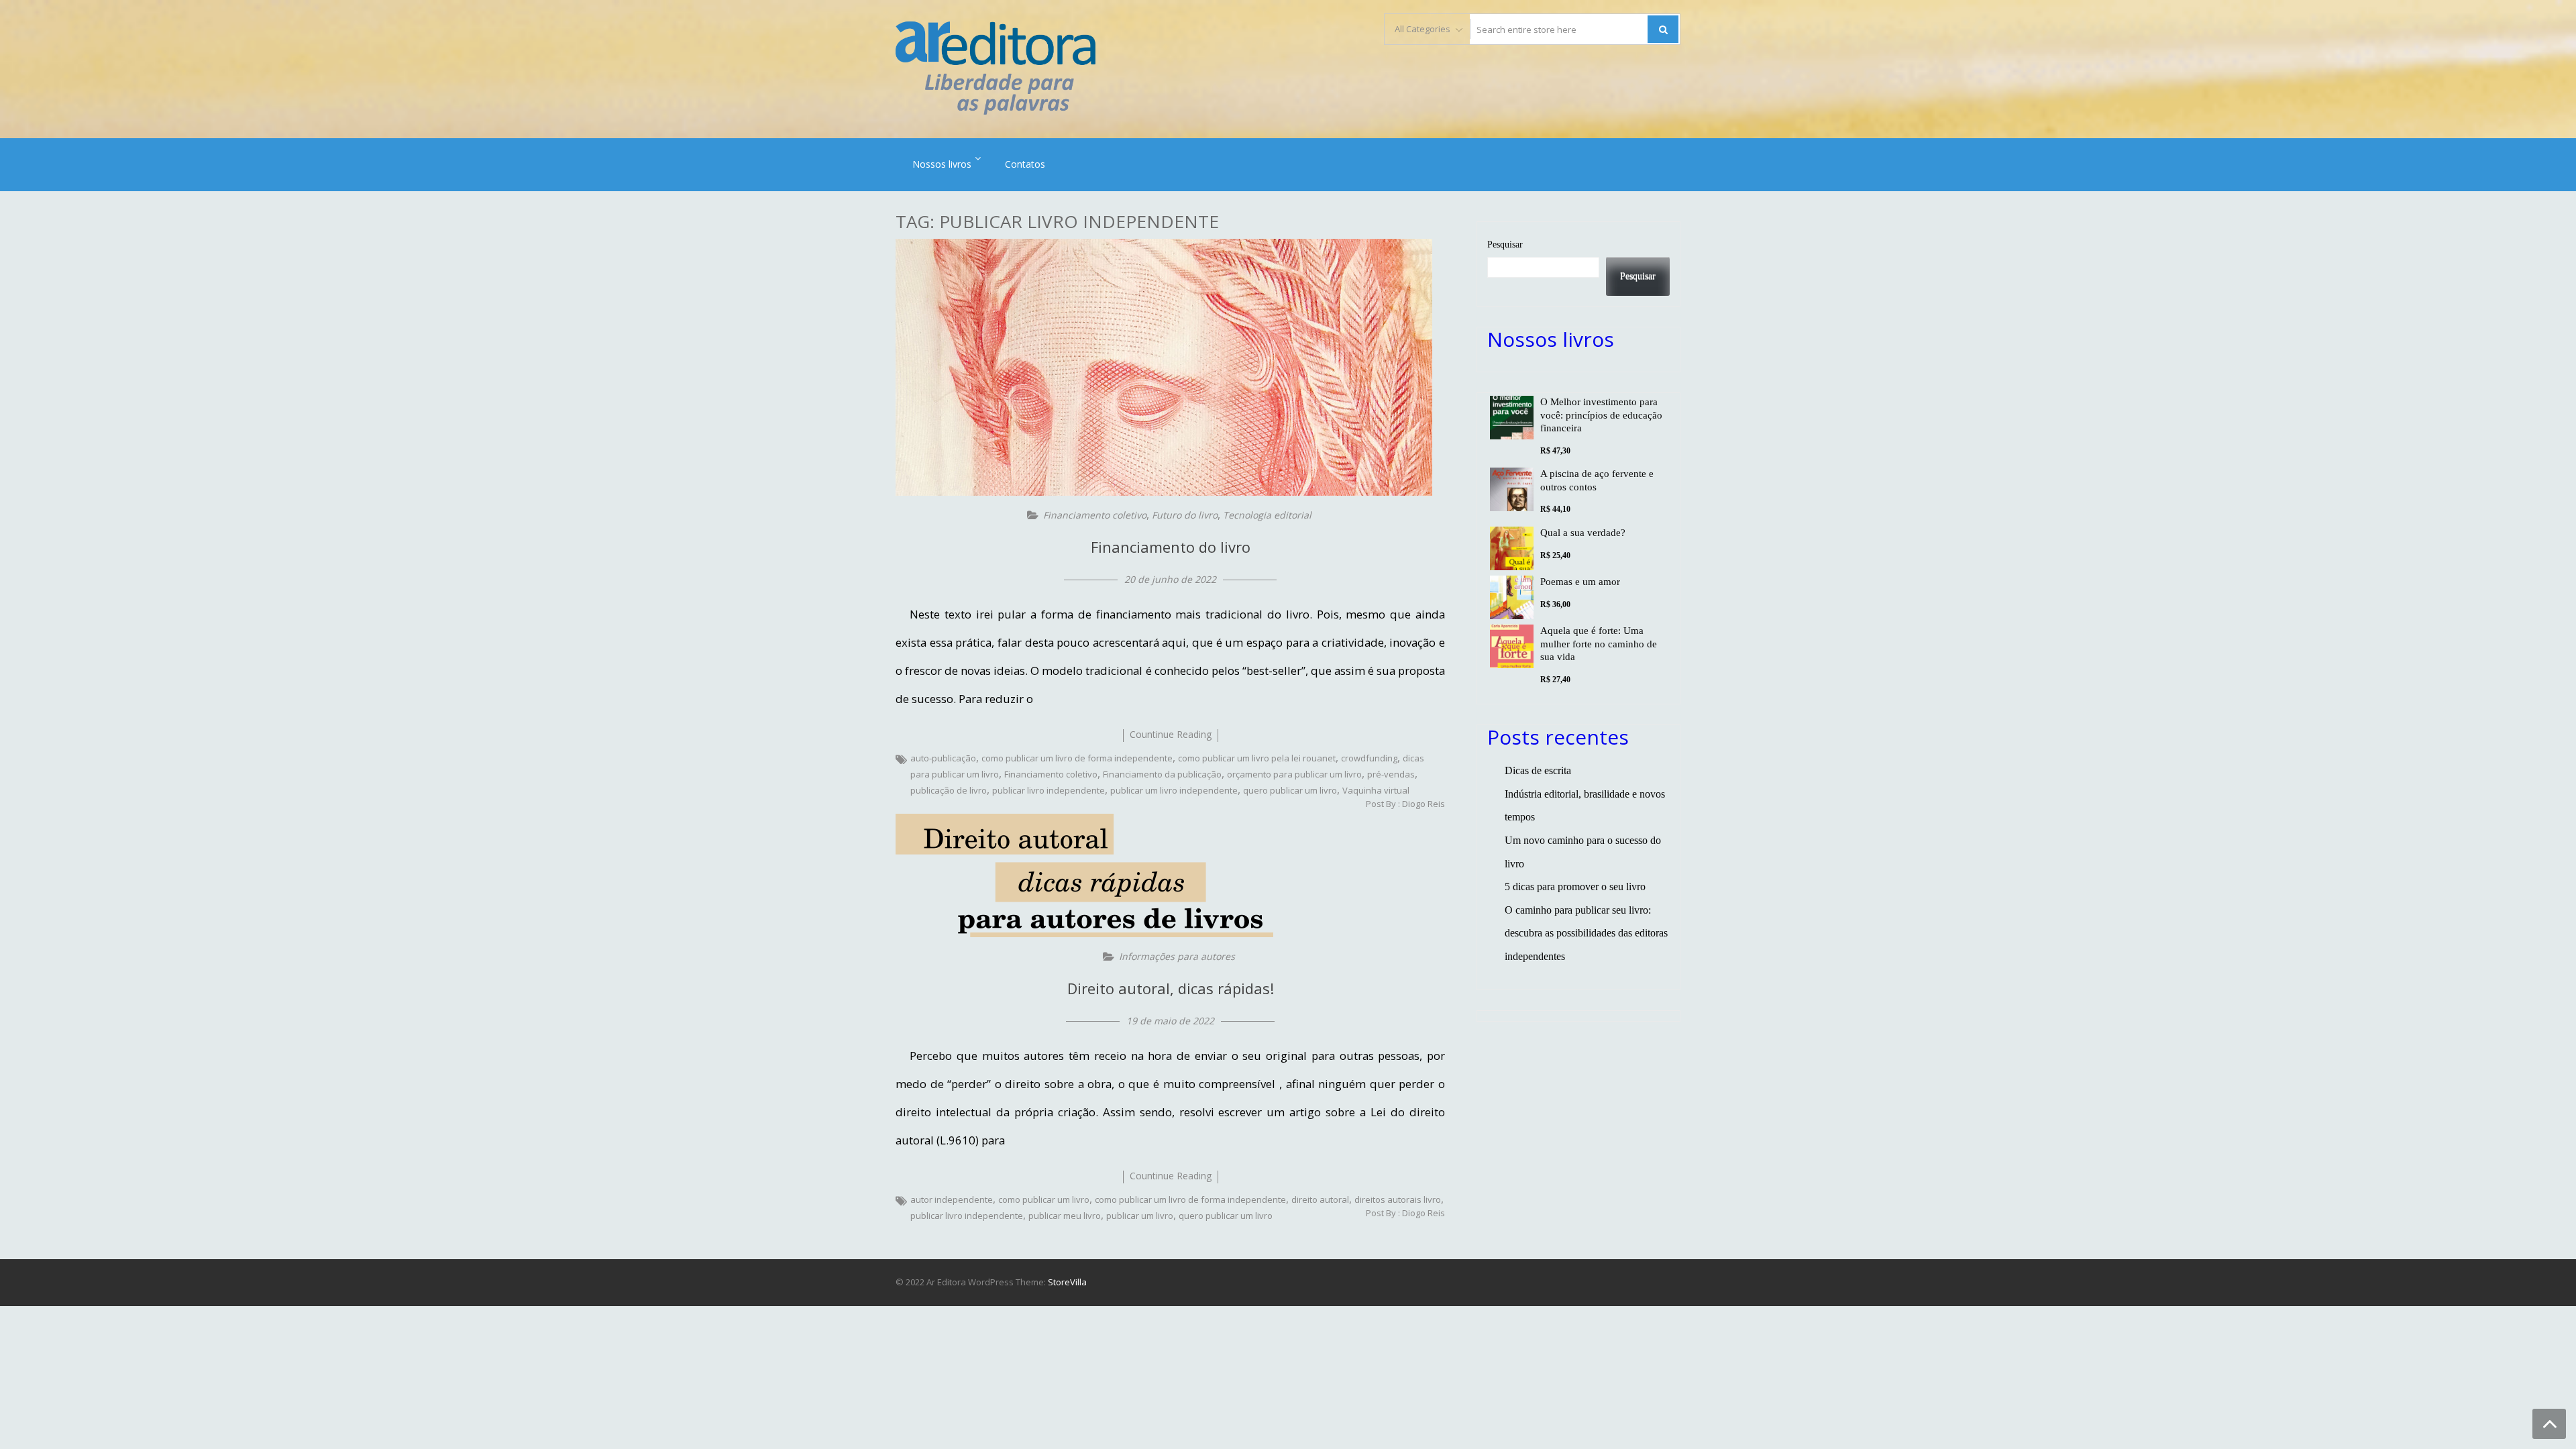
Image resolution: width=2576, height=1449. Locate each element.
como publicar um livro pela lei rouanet (1257, 758)
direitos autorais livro (1398, 1199)
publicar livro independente (1049, 790)
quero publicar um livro (1290, 790)
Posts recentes (1558, 737)
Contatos (1025, 164)
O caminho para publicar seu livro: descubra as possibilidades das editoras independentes (1586, 933)
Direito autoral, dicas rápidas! (1171, 988)
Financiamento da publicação (1162, 774)
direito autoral (1320, 1199)
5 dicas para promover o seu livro (1575, 887)
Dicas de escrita (1538, 770)
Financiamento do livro (1171, 547)
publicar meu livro (1065, 1216)
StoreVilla (1067, 1282)
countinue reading (1171, 734)
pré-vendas (1391, 774)
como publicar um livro (1044, 1199)
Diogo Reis (1424, 804)
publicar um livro (1140, 1216)
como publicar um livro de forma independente (1077, 758)
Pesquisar (1505, 244)
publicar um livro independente (1174, 790)
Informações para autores (1177, 956)
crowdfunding (1369, 758)
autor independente (952, 1199)
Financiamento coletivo (1095, 515)
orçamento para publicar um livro (1294, 774)
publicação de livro (949, 790)
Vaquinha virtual (1376, 790)
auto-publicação (943, 758)
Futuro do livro (1185, 515)
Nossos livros (942, 164)
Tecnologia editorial (1267, 515)
